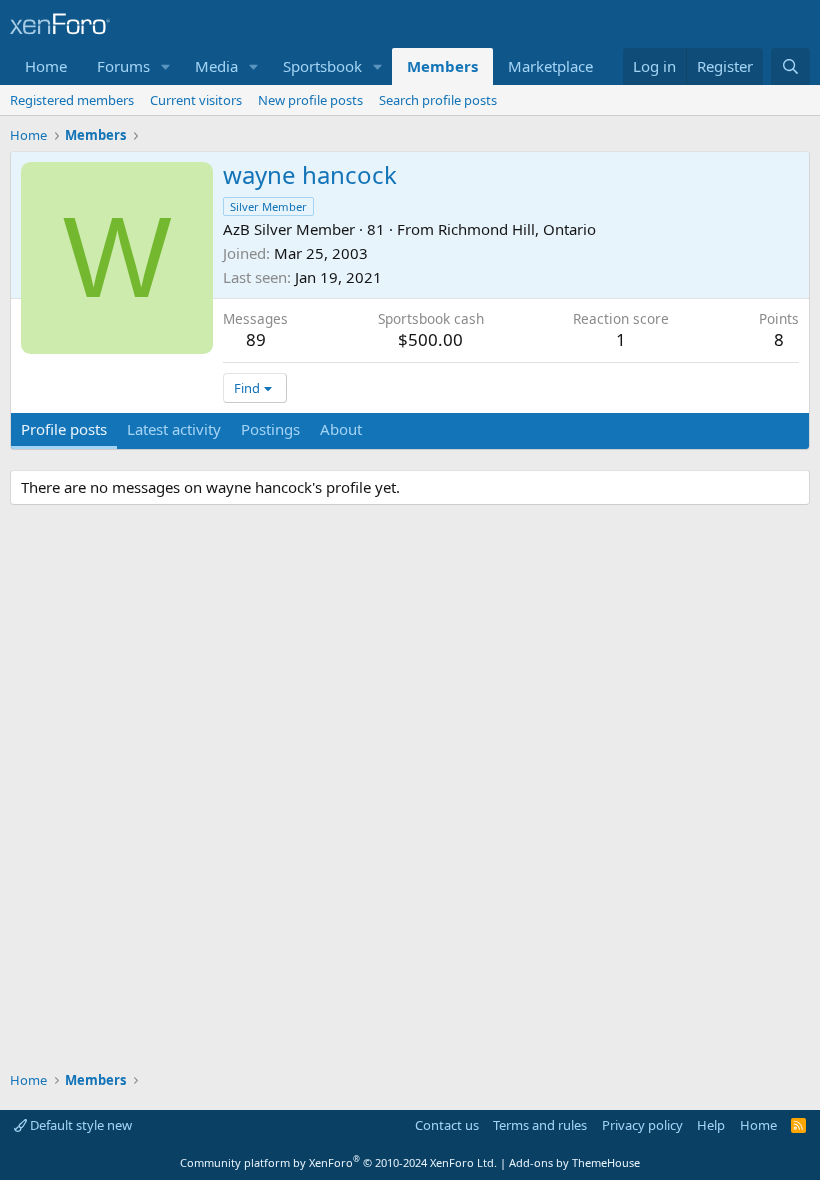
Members (442, 66)
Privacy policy (642, 1125)
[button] (166, 66)
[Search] (790, 66)
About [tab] (341, 429)
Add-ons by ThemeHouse (574, 1162)
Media (216, 66)
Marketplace (550, 66)
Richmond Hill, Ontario (517, 229)
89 (256, 339)
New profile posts (310, 100)
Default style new (79, 1125)
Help (711, 1125)
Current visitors (196, 100)
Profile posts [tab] (64, 429)
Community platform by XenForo (338, 1162)
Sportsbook (322, 66)
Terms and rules (540, 1125)
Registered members (72, 100)
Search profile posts (438, 100)
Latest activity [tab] (174, 429)
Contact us (447, 1125)
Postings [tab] (270, 429)
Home (46, 66)
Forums (123, 66)
